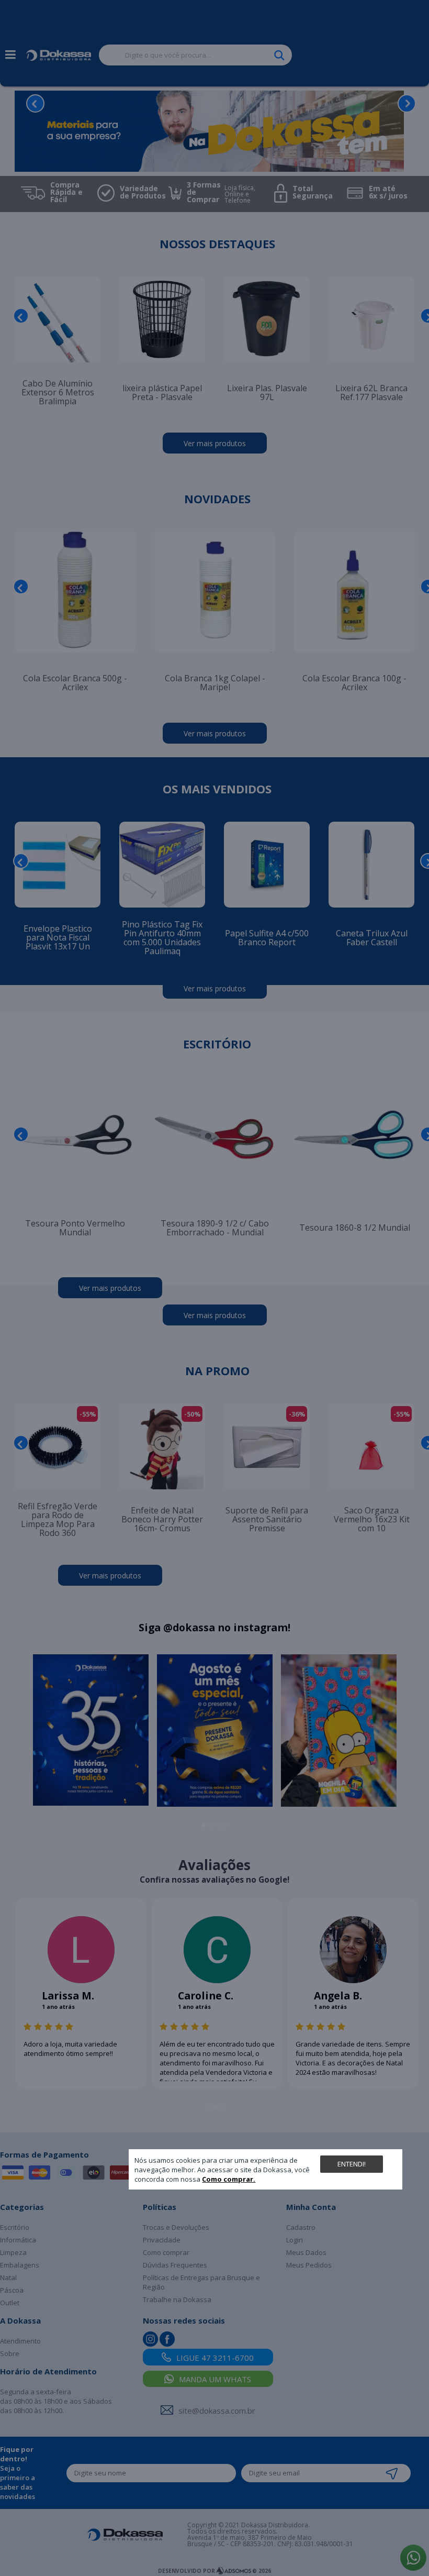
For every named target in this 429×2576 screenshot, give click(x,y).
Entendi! (352, 2164)
